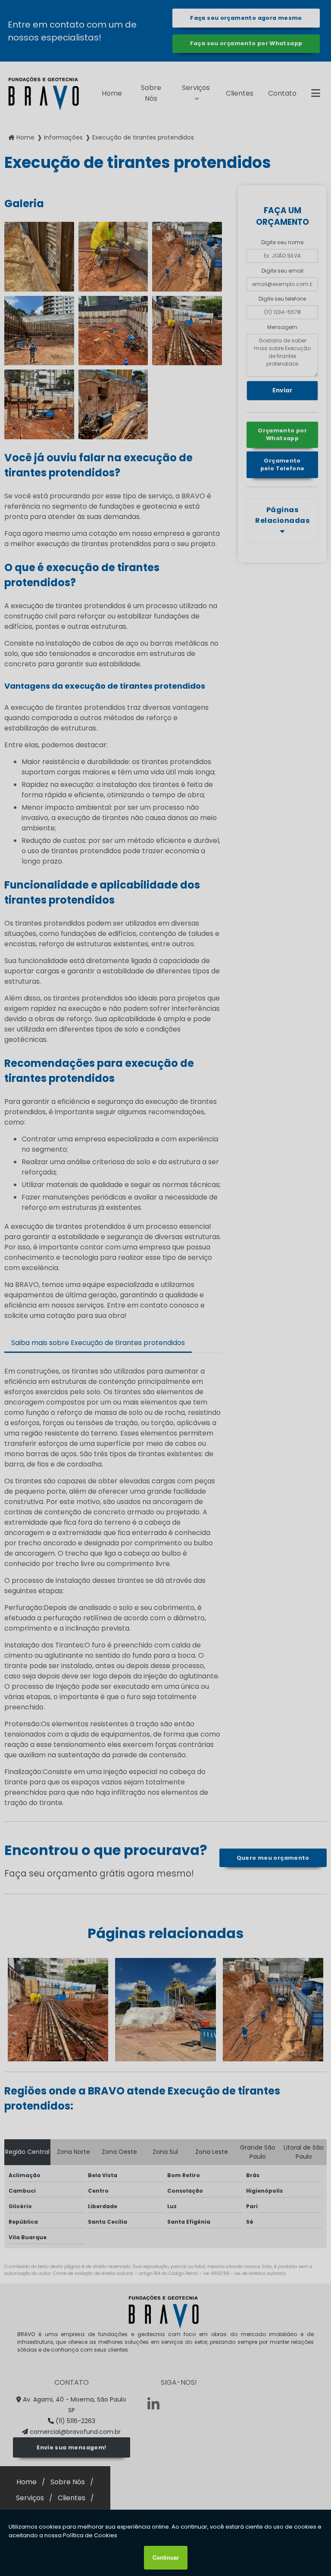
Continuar (166, 2558)
